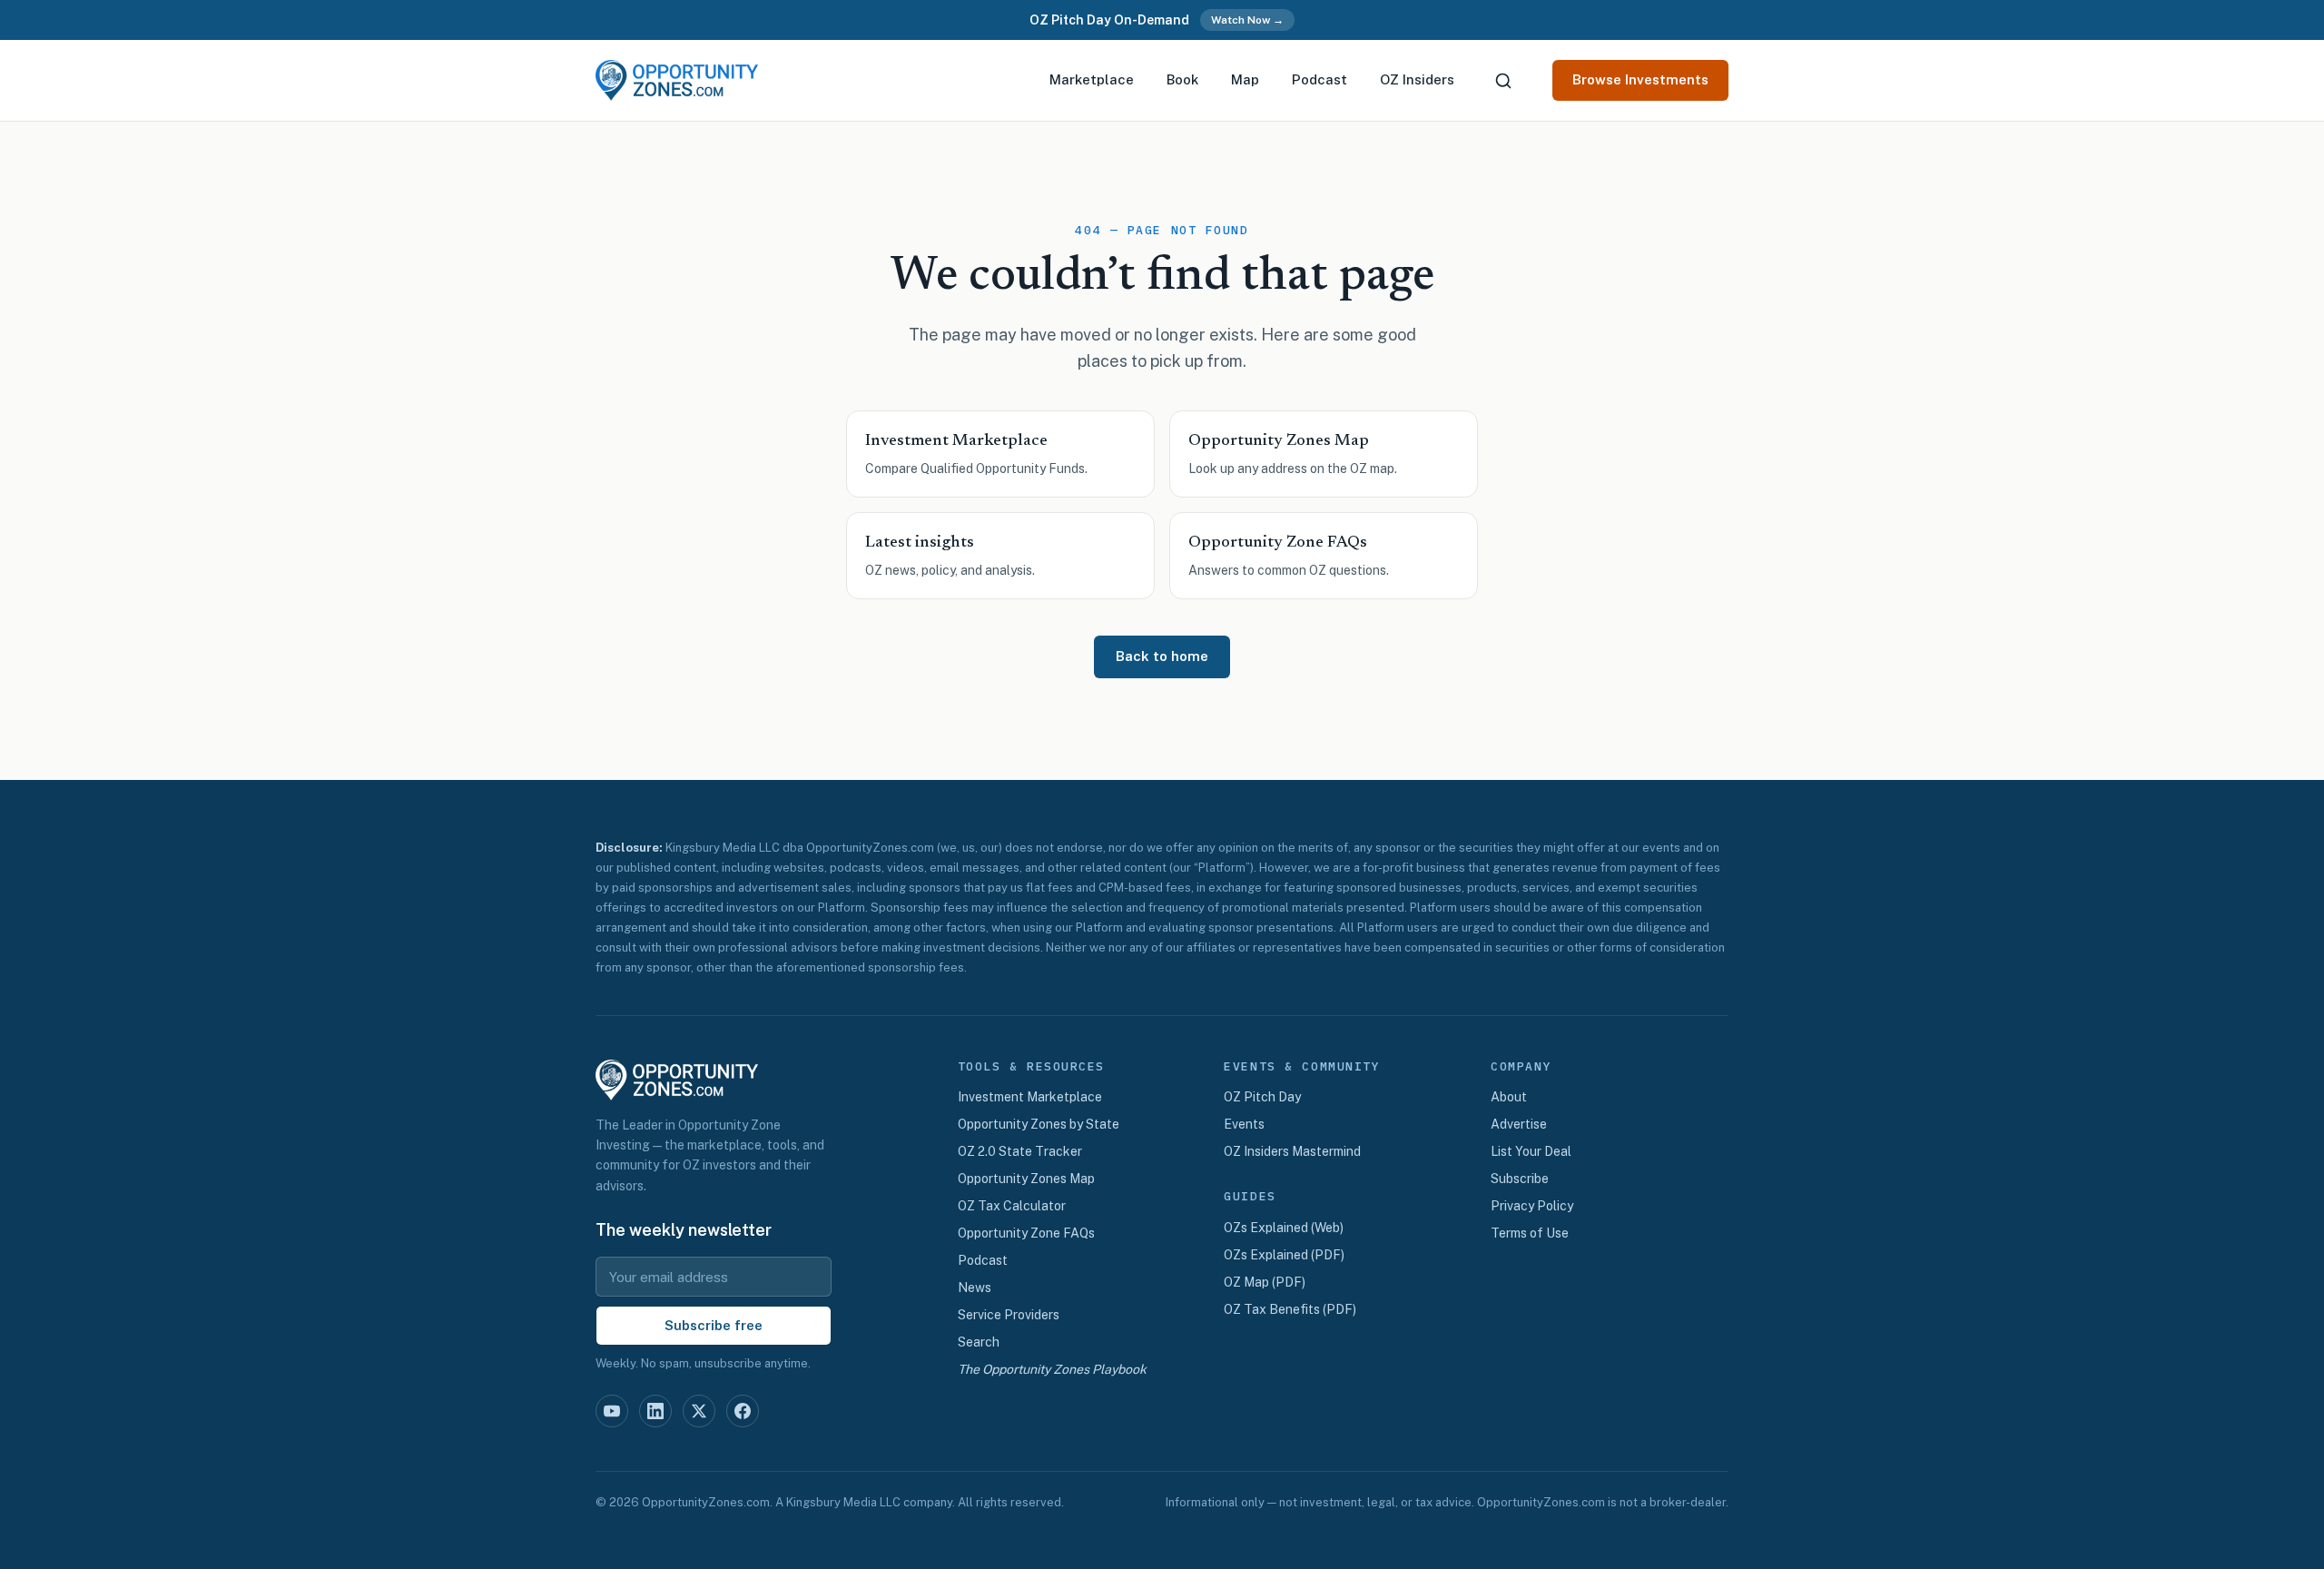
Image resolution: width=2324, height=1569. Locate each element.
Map (1245, 79)
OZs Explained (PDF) (1284, 1255)
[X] (699, 1411)
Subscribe (1520, 1179)
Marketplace (1092, 79)
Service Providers (1009, 1315)
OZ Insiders (1417, 79)
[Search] (1503, 81)
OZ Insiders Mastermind (1292, 1151)
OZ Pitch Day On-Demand (1109, 20)
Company (1521, 1067)
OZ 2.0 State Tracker (1020, 1151)
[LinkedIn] (655, 1411)
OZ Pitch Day (1262, 1097)
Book (1182, 79)
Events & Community (1302, 1067)
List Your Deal (1531, 1151)
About (1509, 1097)
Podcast (1320, 79)
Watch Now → (1247, 20)
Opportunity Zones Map (1026, 1179)
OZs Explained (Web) (1284, 1228)
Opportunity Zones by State (1039, 1124)
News (975, 1288)
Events (1244, 1124)
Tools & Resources (1032, 1067)
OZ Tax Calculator (1012, 1206)
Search (979, 1342)
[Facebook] (743, 1411)
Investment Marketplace (1030, 1097)
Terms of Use (1530, 1233)
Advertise (1519, 1124)
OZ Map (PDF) (1265, 1282)
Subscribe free (714, 1325)
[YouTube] (612, 1411)
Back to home (1162, 656)
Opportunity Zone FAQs (1026, 1233)
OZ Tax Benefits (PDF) (1290, 1309)
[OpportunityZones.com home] (677, 80)
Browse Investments (1640, 79)
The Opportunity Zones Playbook (1052, 1369)
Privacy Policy (1532, 1206)
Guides (1250, 1197)
